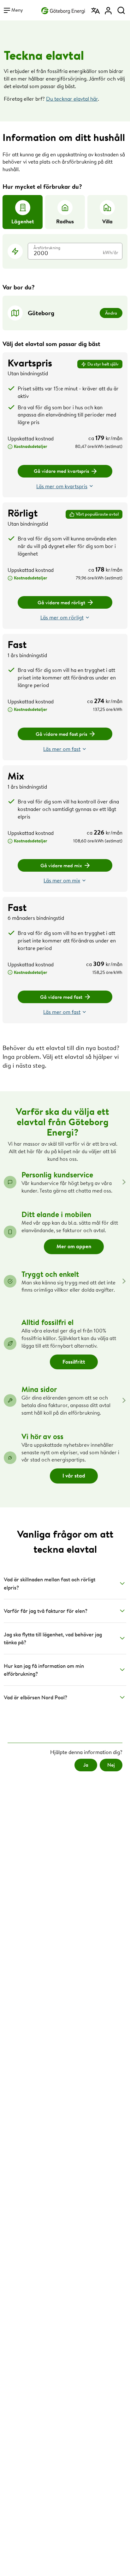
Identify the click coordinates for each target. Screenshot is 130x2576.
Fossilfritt (74, 1362)
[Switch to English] (96, 8)
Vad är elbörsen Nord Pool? (35, 1697)
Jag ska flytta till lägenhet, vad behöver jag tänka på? (53, 1638)
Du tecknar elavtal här (72, 99)
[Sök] (121, 8)
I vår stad (74, 1475)
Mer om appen (74, 1246)
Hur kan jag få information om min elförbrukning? (44, 1670)
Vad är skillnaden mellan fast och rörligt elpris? (50, 1583)
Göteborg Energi (63, 10)
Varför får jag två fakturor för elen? (46, 1611)
